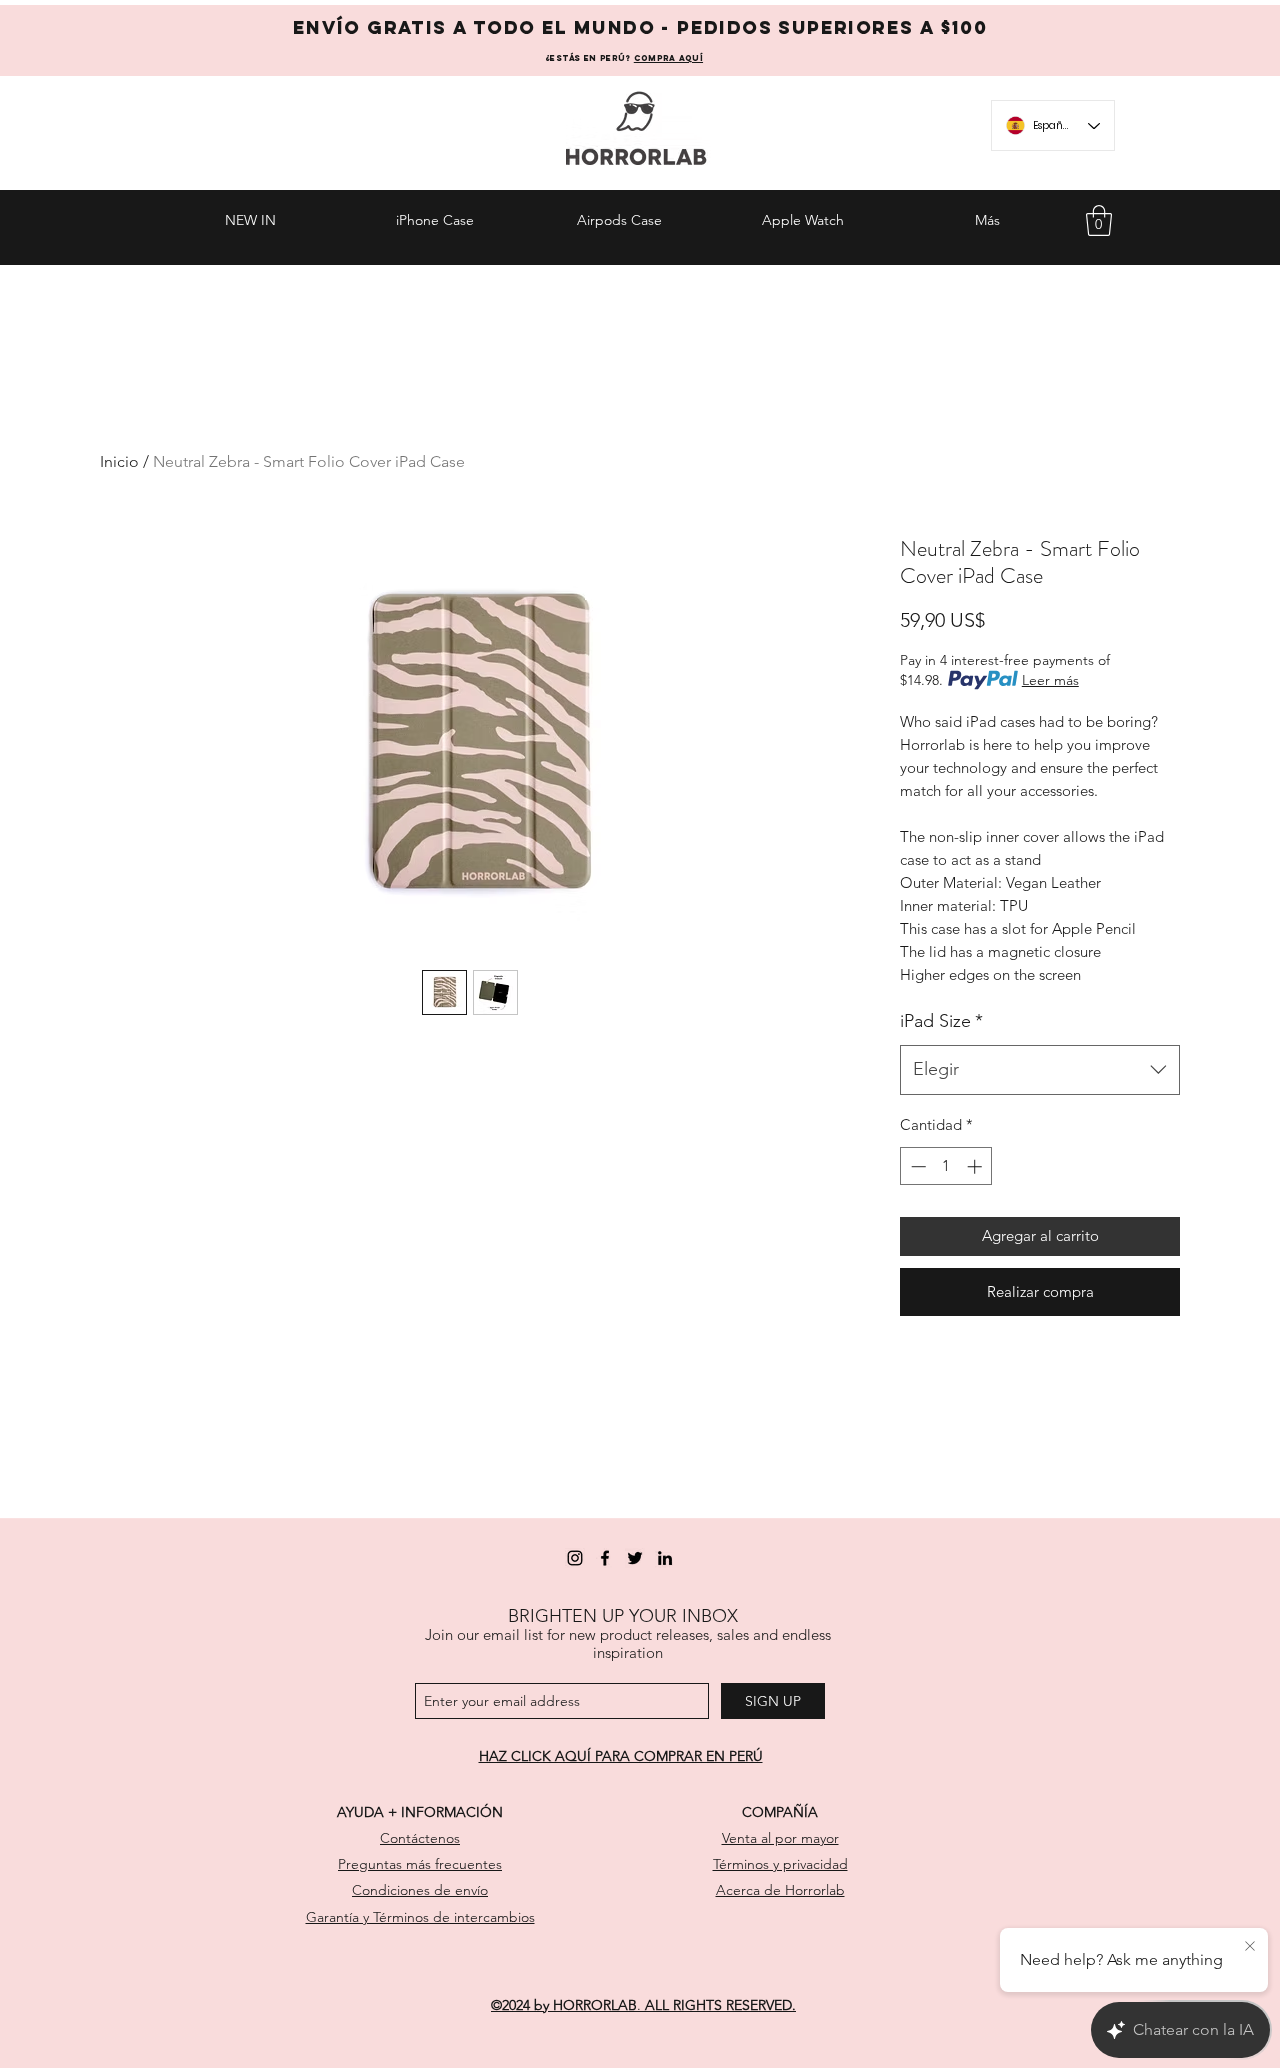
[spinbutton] (946, 1166)
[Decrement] (916, 1166)
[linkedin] (665, 1558)
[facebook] (605, 1558)
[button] (1099, 220)
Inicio (119, 461)
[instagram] (575, 1558)
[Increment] (976, 1166)
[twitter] (635, 1558)
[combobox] (1040, 1070)
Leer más (1050, 680)
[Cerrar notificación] (1250, 1947)
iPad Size (941, 1021)
